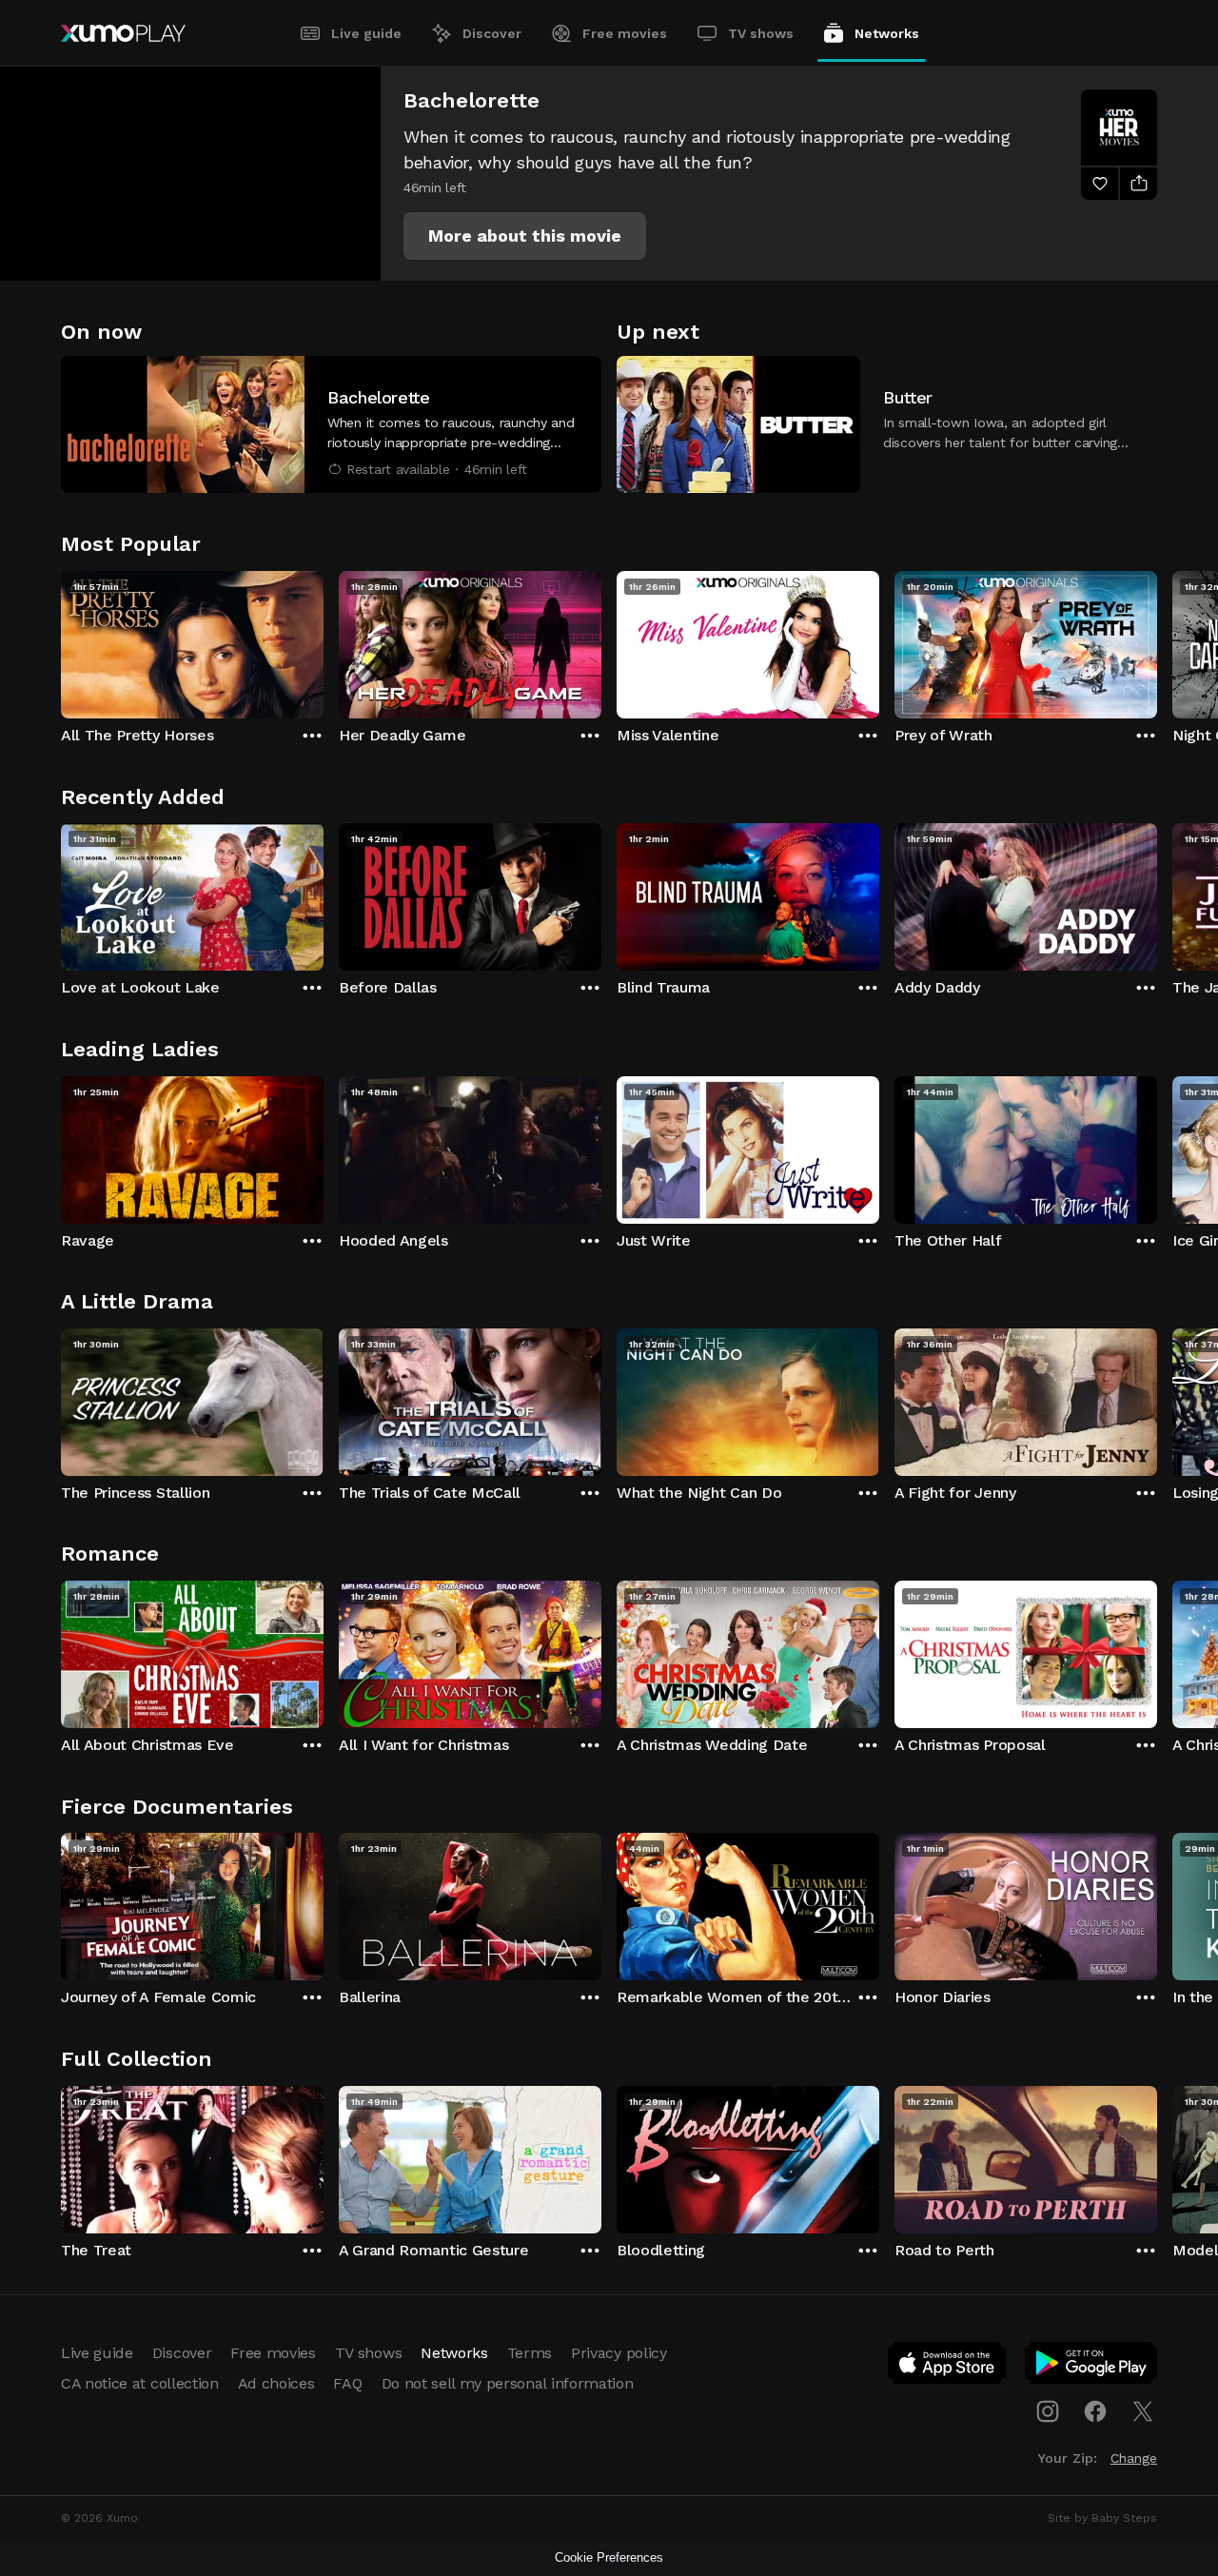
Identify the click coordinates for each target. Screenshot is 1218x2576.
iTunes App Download (948, 2367)
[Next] (1157, 640)
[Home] (123, 33)
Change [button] (1134, 2458)
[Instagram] (1048, 2411)
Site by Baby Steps (1102, 2518)
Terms (530, 2353)
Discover (492, 33)
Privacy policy (619, 2353)
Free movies (625, 33)
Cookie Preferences (609, 2557)
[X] (1143, 2411)
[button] (525, 236)
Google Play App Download (1092, 2367)
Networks (887, 33)
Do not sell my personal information (508, 2383)
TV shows (761, 33)
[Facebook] (1095, 2411)
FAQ (347, 2383)
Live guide (366, 33)
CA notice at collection (140, 2383)
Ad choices (276, 2383)
